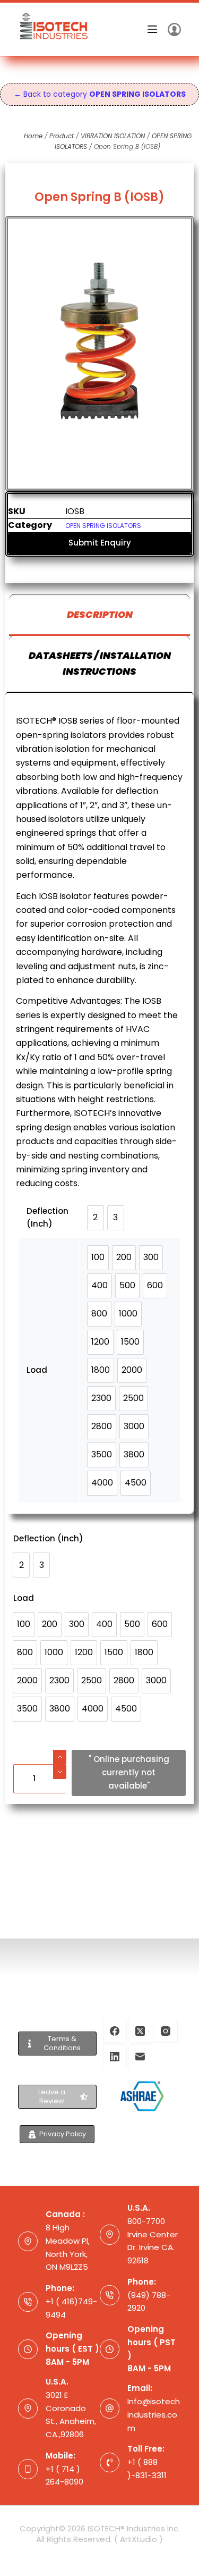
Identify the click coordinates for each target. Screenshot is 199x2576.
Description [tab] (100, 614)
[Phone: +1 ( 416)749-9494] (28, 2302)
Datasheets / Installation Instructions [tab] (100, 663)
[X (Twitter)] (140, 2031)
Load (24, 1598)
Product (62, 136)
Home (33, 136)
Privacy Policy (63, 2134)
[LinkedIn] (115, 2056)
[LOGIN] (174, 30)
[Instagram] (166, 2031)
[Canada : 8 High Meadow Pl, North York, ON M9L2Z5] (28, 2242)
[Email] (140, 2056)
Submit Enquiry (100, 543)
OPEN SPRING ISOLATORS (103, 526)
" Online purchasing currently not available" (129, 1772)
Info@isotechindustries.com (154, 2415)
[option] (21, 1565)
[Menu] (152, 29)
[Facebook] (115, 2031)
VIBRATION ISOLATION (113, 136)
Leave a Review (52, 2096)
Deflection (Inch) (48, 1538)
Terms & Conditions (62, 2043)
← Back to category (100, 94)
